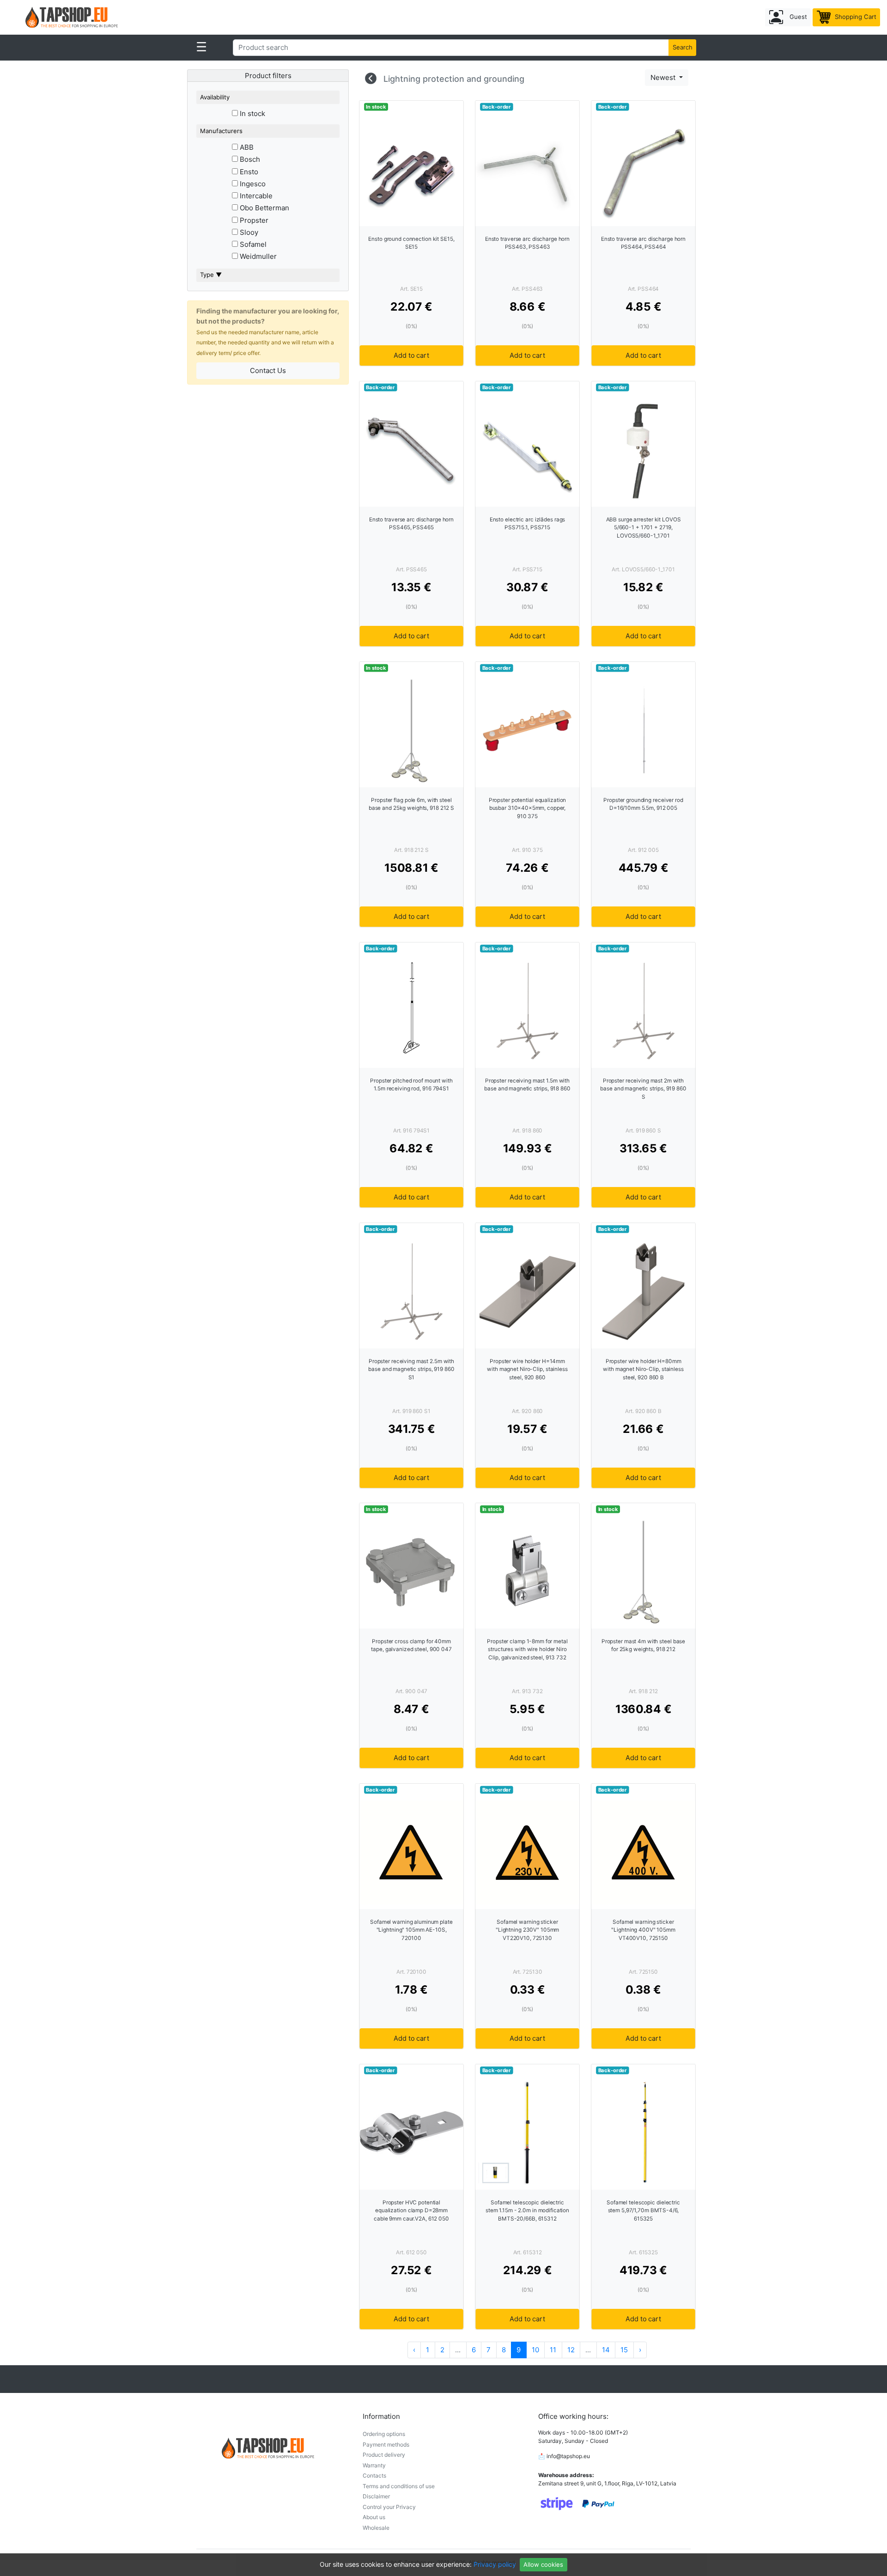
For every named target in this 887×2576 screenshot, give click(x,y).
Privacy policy (495, 2564)
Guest (797, 17)
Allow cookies (543, 2564)
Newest (664, 77)
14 (606, 2350)
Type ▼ (211, 275)
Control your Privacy (389, 2507)
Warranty (374, 2465)
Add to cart (411, 355)
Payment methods (386, 2444)
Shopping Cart (855, 17)
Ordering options (384, 2434)
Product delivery (384, 2455)
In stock (252, 113)
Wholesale (376, 2528)
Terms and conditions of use (399, 2486)
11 (553, 2350)
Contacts (374, 2475)
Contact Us (268, 370)
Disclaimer (376, 2496)
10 (535, 2350)
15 (624, 2350)
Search (683, 47)
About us (374, 2517)
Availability (215, 97)
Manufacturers (221, 131)
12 (571, 2350)
